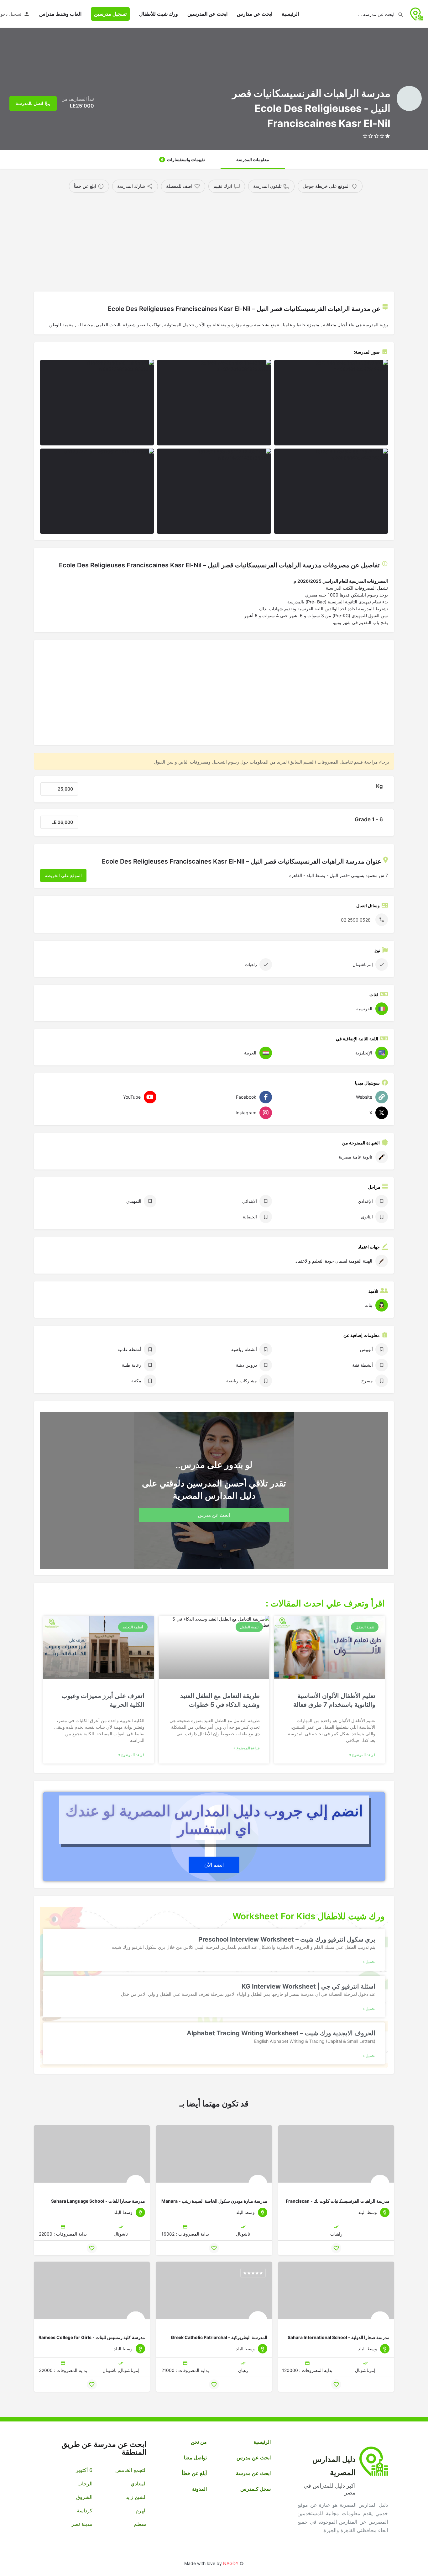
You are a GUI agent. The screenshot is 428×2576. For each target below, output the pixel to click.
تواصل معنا (195, 2458)
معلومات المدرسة (253, 159)
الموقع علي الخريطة (63, 875)
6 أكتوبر (84, 2470)
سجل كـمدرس (256, 2489)
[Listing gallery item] (331, 403)
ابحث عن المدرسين (207, 14)
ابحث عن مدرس (254, 2458)
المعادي (138, 2484)
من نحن (199, 2442)
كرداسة (85, 2510)
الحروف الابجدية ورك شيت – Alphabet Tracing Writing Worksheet (281, 2033)
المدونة (199, 2489)
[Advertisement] (214, 240)
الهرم (141, 2510)
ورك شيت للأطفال (159, 14)
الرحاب (85, 2484)
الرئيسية (290, 14)
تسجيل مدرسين (110, 14)
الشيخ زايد (136, 2497)
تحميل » (369, 1962)
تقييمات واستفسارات (183, 159)
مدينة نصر (82, 2524)
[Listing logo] (409, 98)
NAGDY (231, 2563)
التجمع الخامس (131, 2470)
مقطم (140, 2524)
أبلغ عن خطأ (194, 2473)
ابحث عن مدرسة (253, 2473)
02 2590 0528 (356, 920)
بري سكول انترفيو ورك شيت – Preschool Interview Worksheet (287, 1939)
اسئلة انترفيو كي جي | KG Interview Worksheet (308, 1986)
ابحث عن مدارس (255, 14)
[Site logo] (416, 13)
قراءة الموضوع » (362, 1755)
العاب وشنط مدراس (60, 14)
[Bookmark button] (336, 2248)
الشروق (84, 2497)
